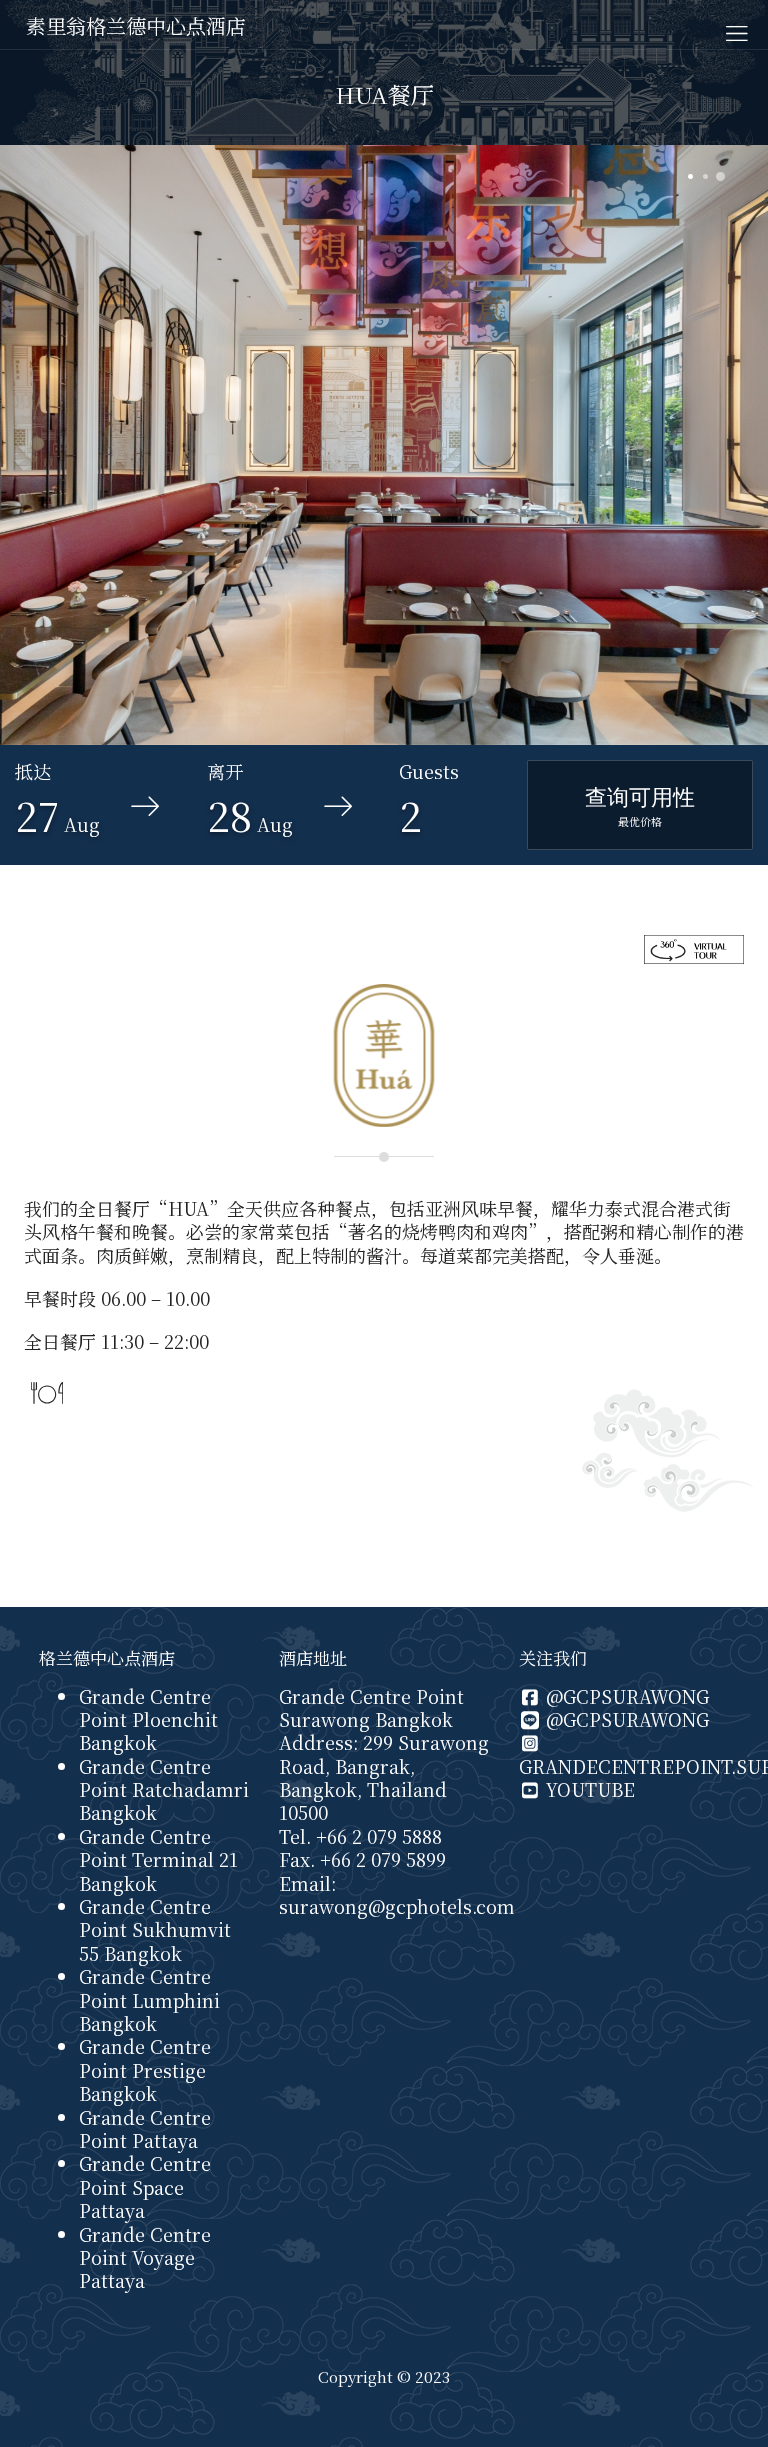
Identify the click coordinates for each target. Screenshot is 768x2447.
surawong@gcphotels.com (397, 1906)
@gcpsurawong (625, 1696)
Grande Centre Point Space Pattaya (145, 2186)
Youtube (588, 1789)
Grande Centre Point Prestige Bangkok (145, 2069)
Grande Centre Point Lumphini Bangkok (149, 1999)
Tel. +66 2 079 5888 (360, 1836)
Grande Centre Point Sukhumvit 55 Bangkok (155, 1929)
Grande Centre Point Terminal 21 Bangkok (158, 1859)
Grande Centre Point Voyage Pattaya (145, 2257)
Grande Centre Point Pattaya (145, 2128)
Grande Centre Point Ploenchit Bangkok (148, 1719)
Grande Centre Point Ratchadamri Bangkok (164, 1789)
